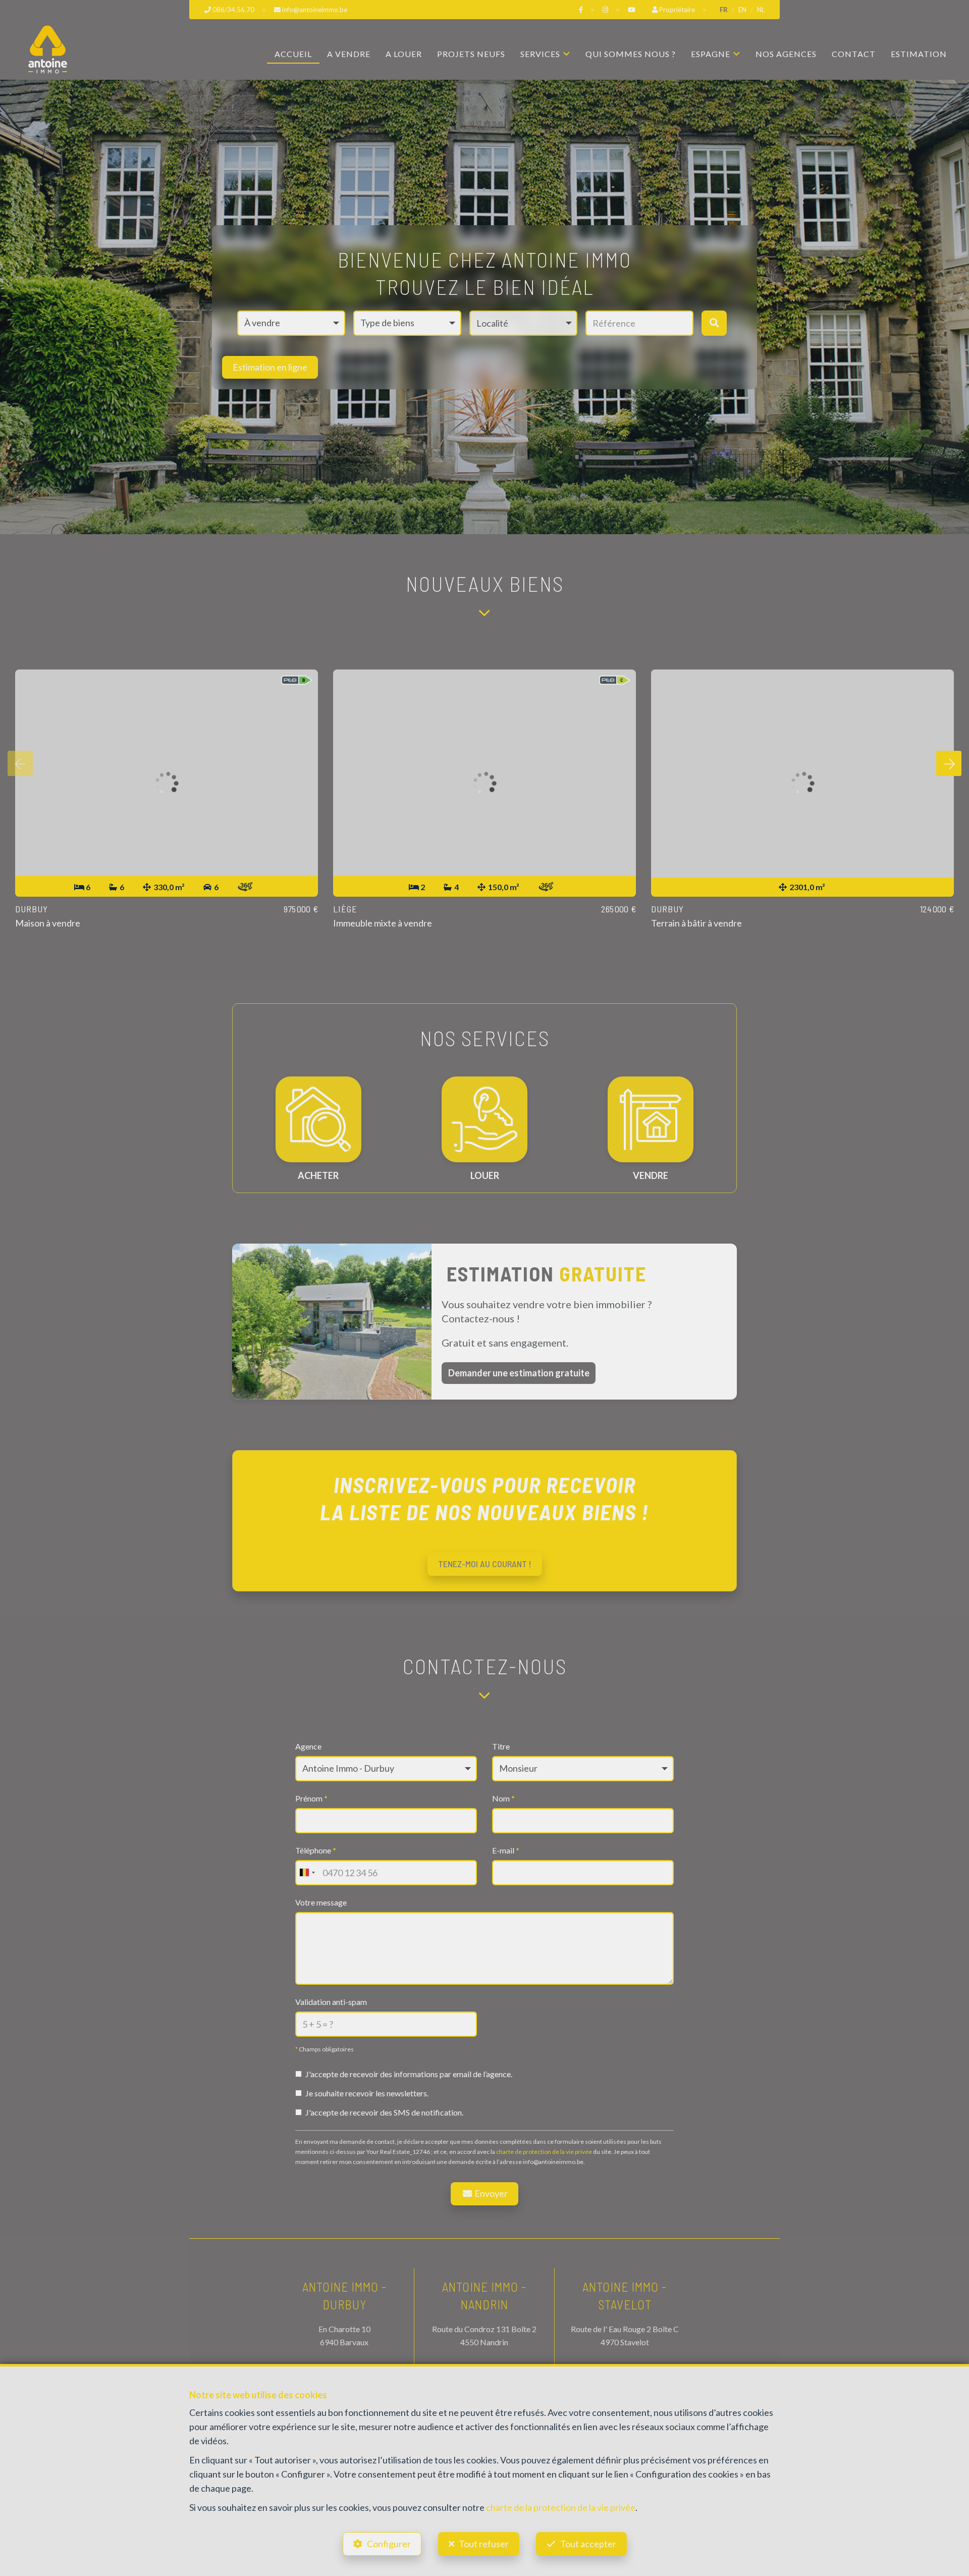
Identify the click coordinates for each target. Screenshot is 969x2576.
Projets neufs (471, 54)
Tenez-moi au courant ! (485, 1564)
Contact (854, 54)
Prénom (311, 1798)
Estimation (919, 54)
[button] (523, 323)
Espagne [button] (711, 54)
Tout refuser (484, 2544)
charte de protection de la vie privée (544, 2152)
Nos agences (786, 54)
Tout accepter (588, 2544)
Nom (503, 1798)
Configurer (389, 2544)
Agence (308, 1746)
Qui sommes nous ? (631, 54)
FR (724, 10)
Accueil (293, 54)
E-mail (506, 1850)
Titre (501, 1746)
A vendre (349, 54)
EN (742, 10)
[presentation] (20, 763)
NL (761, 10)
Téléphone (316, 1850)
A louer (404, 54)
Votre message (321, 1902)
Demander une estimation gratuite (519, 1373)
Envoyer (490, 2193)
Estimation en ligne (270, 367)
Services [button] (540, 54)
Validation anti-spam (331, 2002)
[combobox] (307, 1873)
